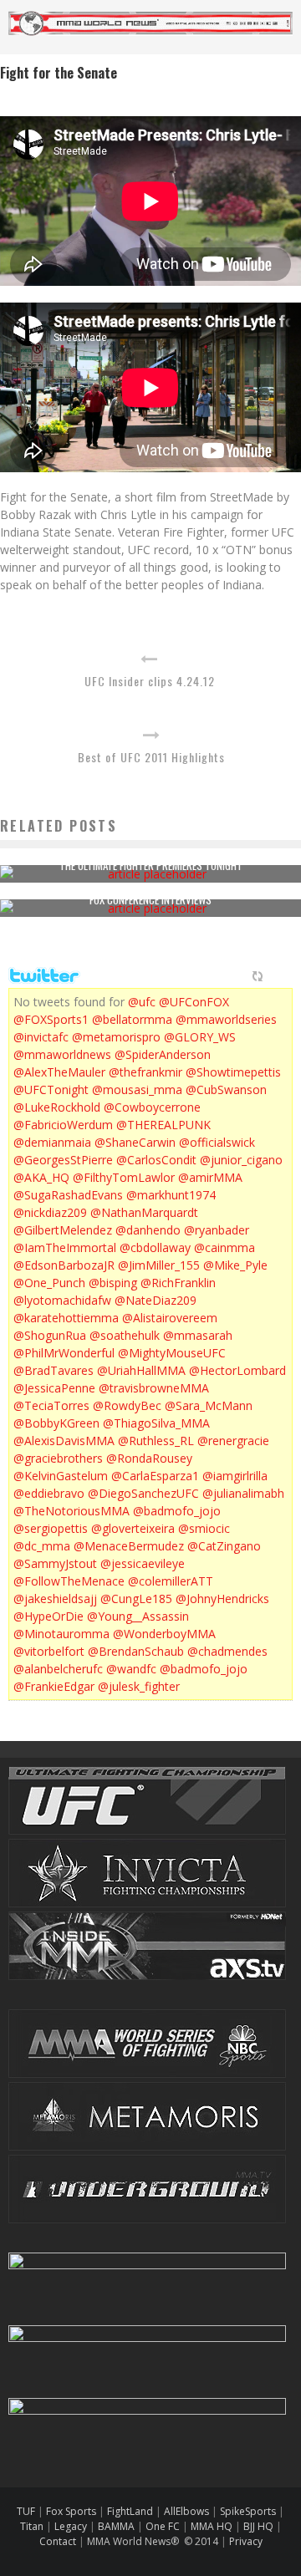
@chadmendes (227, 1651)
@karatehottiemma (66, 1318)
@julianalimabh (243, 1493)
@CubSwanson (226, 1089)
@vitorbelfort (49, 1651)
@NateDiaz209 (156, 1300)
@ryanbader (217, 1230)
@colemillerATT (171, 1581)
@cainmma (224, 1247)
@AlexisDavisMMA (64, 1441)
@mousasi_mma (137, 1089)
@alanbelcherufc (58, 1669)
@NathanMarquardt (144, 1212)
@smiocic (204, 1528)
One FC (163, 2526)
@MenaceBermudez (129, 1546)
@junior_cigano (241, 1160)
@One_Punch (49, 1283)
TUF (26, 2511)
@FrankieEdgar (54, 1686)
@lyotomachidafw (62, 1300)
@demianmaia (52, 1142)
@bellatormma (132, 1019)
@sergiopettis (51, 1528)
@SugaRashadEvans (68, 1195)
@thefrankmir (145, 1072)
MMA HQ (212, 2526)
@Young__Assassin (138, 1616)
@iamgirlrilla (235, 1476)
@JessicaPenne (54, 1388)
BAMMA (116, 2526)
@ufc (142, 1002)
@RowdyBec (127, 1405)
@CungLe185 (136, 1599)
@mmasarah (198, 1335)
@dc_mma (42, 1546)
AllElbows (188, 2511)
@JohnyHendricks (222, 1599)
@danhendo (148, 1230)
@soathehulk (125, 1335)
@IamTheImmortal (65, 1247)
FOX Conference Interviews (150, 899)
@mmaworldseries (226, 1019)
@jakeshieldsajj (55, 1599)
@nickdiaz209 (50, 1212)
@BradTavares (54, 1370)
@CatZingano (224, 1546)
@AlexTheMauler (59, 1072)
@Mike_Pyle (235, 1265)
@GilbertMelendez (63, 1230)
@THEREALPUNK (163, 1125)
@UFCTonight (51, 1089)
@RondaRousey (149, 1458)
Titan (32, 2526)
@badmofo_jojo (177, 1511)
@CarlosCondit (156, 1160)
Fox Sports (70, 2511)
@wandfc (131, 1669)
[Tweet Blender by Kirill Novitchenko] (277, 976)
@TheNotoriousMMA (71, 1511)
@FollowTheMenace (69, 1581)
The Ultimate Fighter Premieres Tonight (151, 865)
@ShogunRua (50, 1335)
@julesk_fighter (139, 1686)
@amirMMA (210, 1177)
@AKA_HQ (41, 1177)
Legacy (71, 2526)
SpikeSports (248, 2511)
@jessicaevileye (143, 1563)
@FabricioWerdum (63, 1125)
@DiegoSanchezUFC (143, 1493)
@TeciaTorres (51, 1405)
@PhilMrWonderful (64, 1353)
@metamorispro (116, 1037)
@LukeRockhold (57, 1107)
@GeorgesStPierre (63, 1160)
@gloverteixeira (133, 1528)
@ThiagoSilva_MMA (156, 1423)
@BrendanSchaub (136, 1651)
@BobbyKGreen (56, 1423)
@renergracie (233, 1441)
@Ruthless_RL (156, 1441)
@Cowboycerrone (152, 1107)
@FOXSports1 (51, 1019)
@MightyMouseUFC (172, 1353)
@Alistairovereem (170, 1318)
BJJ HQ (258, 2526)
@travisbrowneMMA (154, 1388)
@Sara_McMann (209, 1405)
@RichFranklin (178, 1283)
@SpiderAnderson (163, 1054)
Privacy (246, 2541)
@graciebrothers (58, 1458)
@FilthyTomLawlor (124, 1177)
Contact (59, 2541)
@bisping (113, 1283)
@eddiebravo (49, 1493)
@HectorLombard (237, 1370)
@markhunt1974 (171, 1195)
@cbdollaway (155, 1247)
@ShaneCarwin (135, 1142)
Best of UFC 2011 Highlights (151, 757)
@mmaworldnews (62, 1054)
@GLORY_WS (200, 1037)
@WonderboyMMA (164, 1634)
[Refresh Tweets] (258, 976)
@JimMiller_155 (159, 1265)
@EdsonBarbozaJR (64, 1265)
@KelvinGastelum (61, 1476)
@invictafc (41, 1037)
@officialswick (217, 1142)
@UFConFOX (194, 1002)
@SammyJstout (55, 1563)
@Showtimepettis (233, 1072)
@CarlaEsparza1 (155, 1476)
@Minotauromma (61, 1634)
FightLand (130, 2511)
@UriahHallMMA (141, 1370)
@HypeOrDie (48, 1616)
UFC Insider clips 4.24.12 (150, 681)
